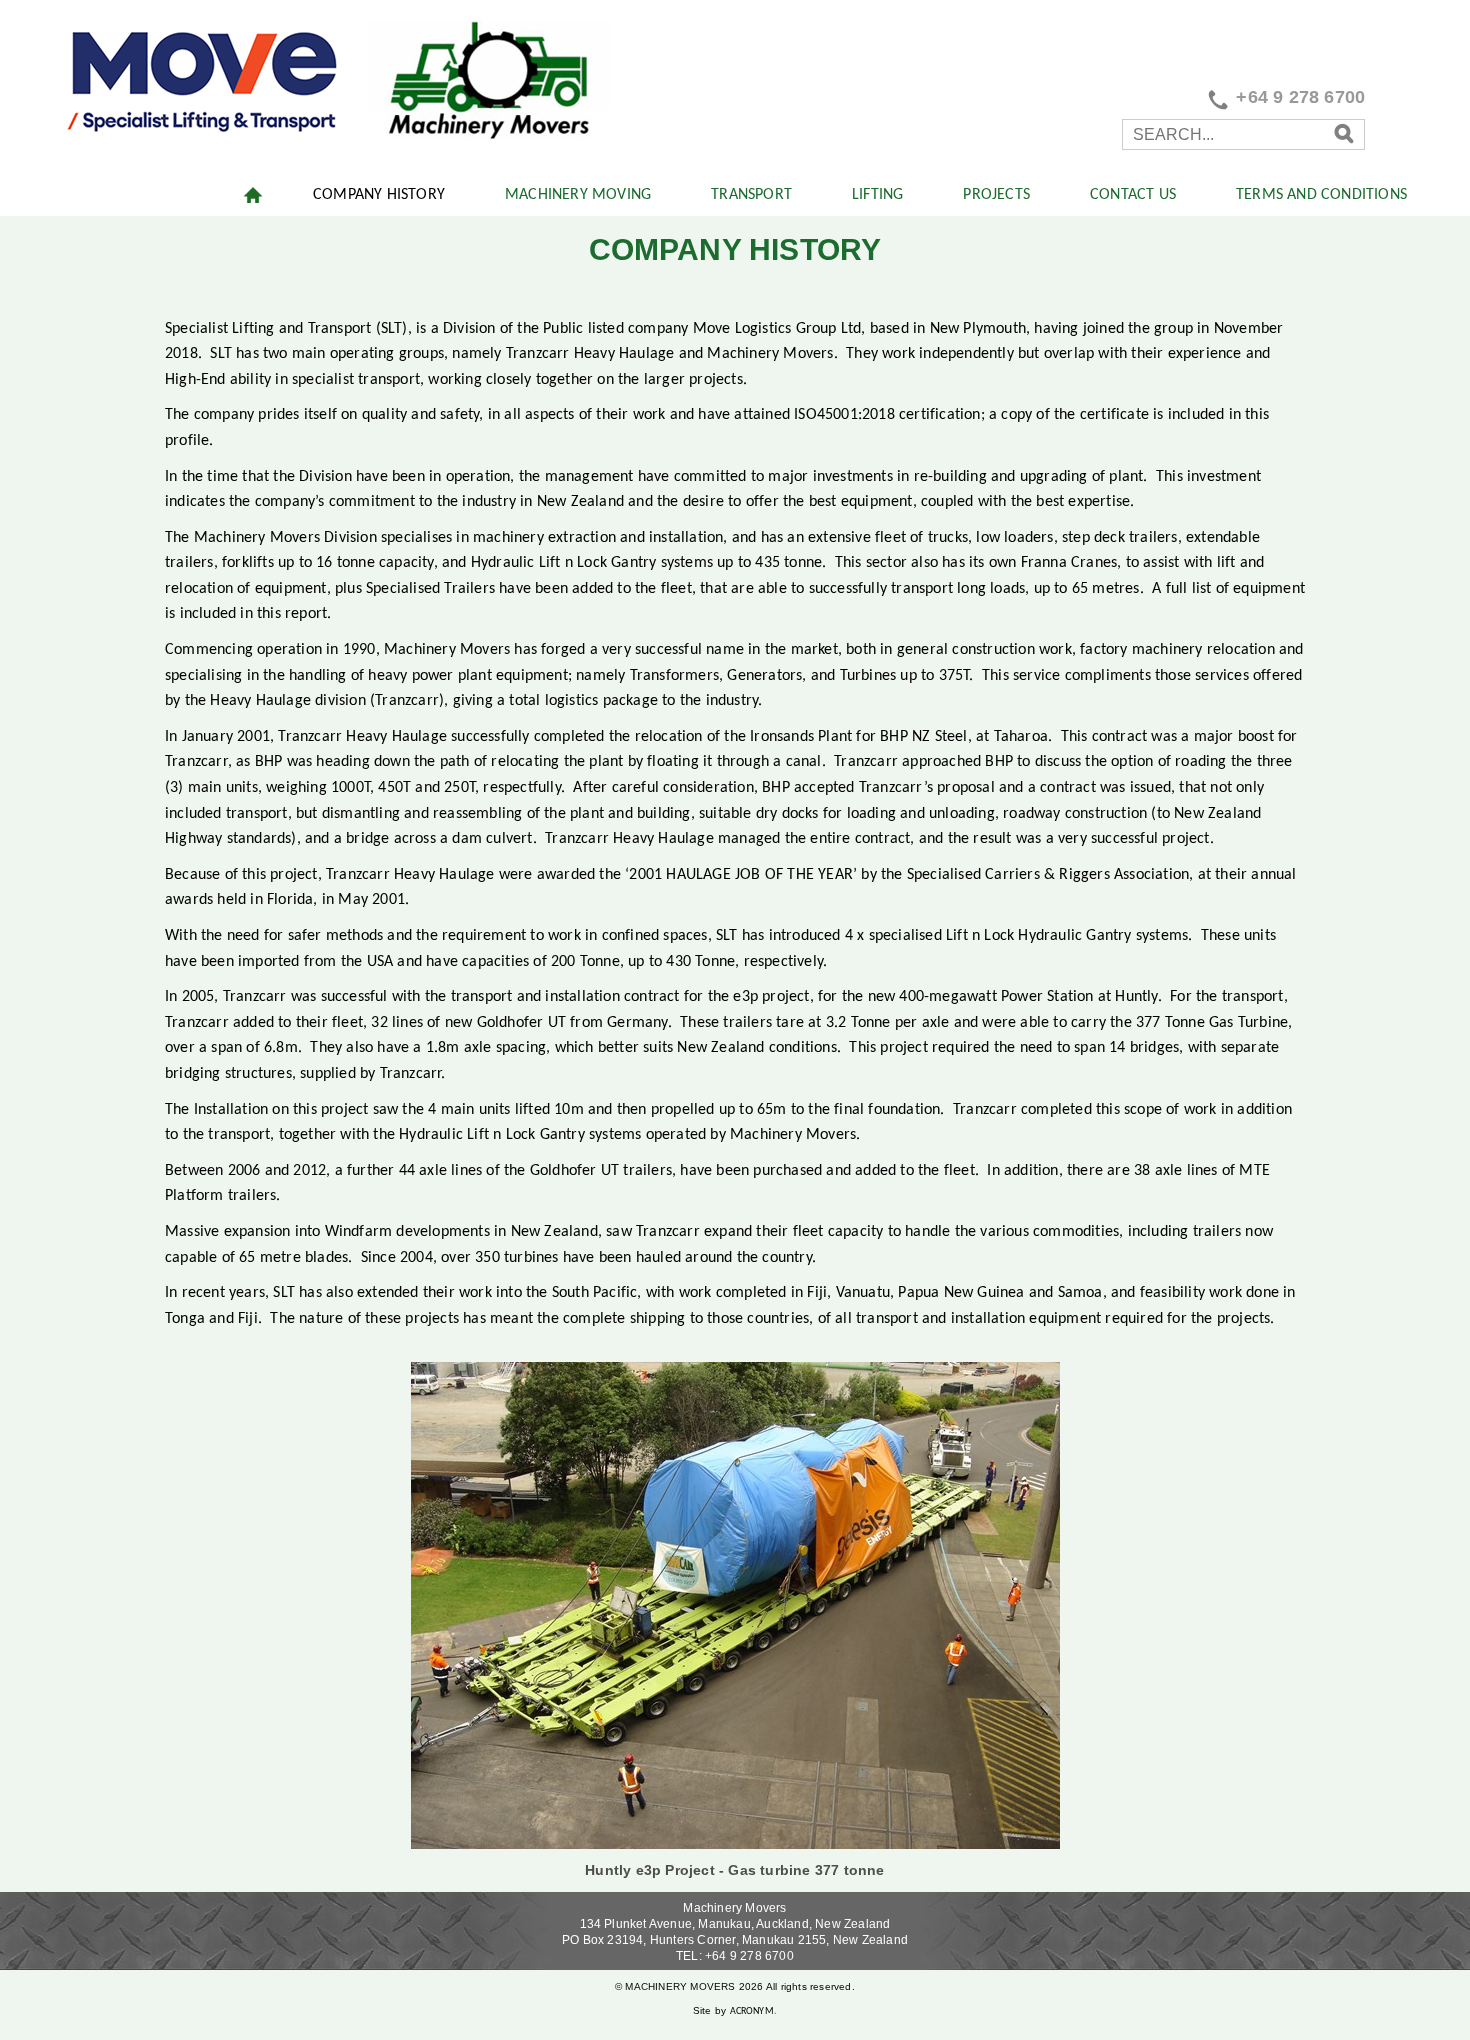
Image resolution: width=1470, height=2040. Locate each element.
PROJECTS (996, 195)
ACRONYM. (754, 2011)
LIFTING (877, 195)
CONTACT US (1133, 195)
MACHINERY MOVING (578, 195)
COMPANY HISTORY (379, 195)
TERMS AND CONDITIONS (1321, 195)
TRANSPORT (751, 195)
